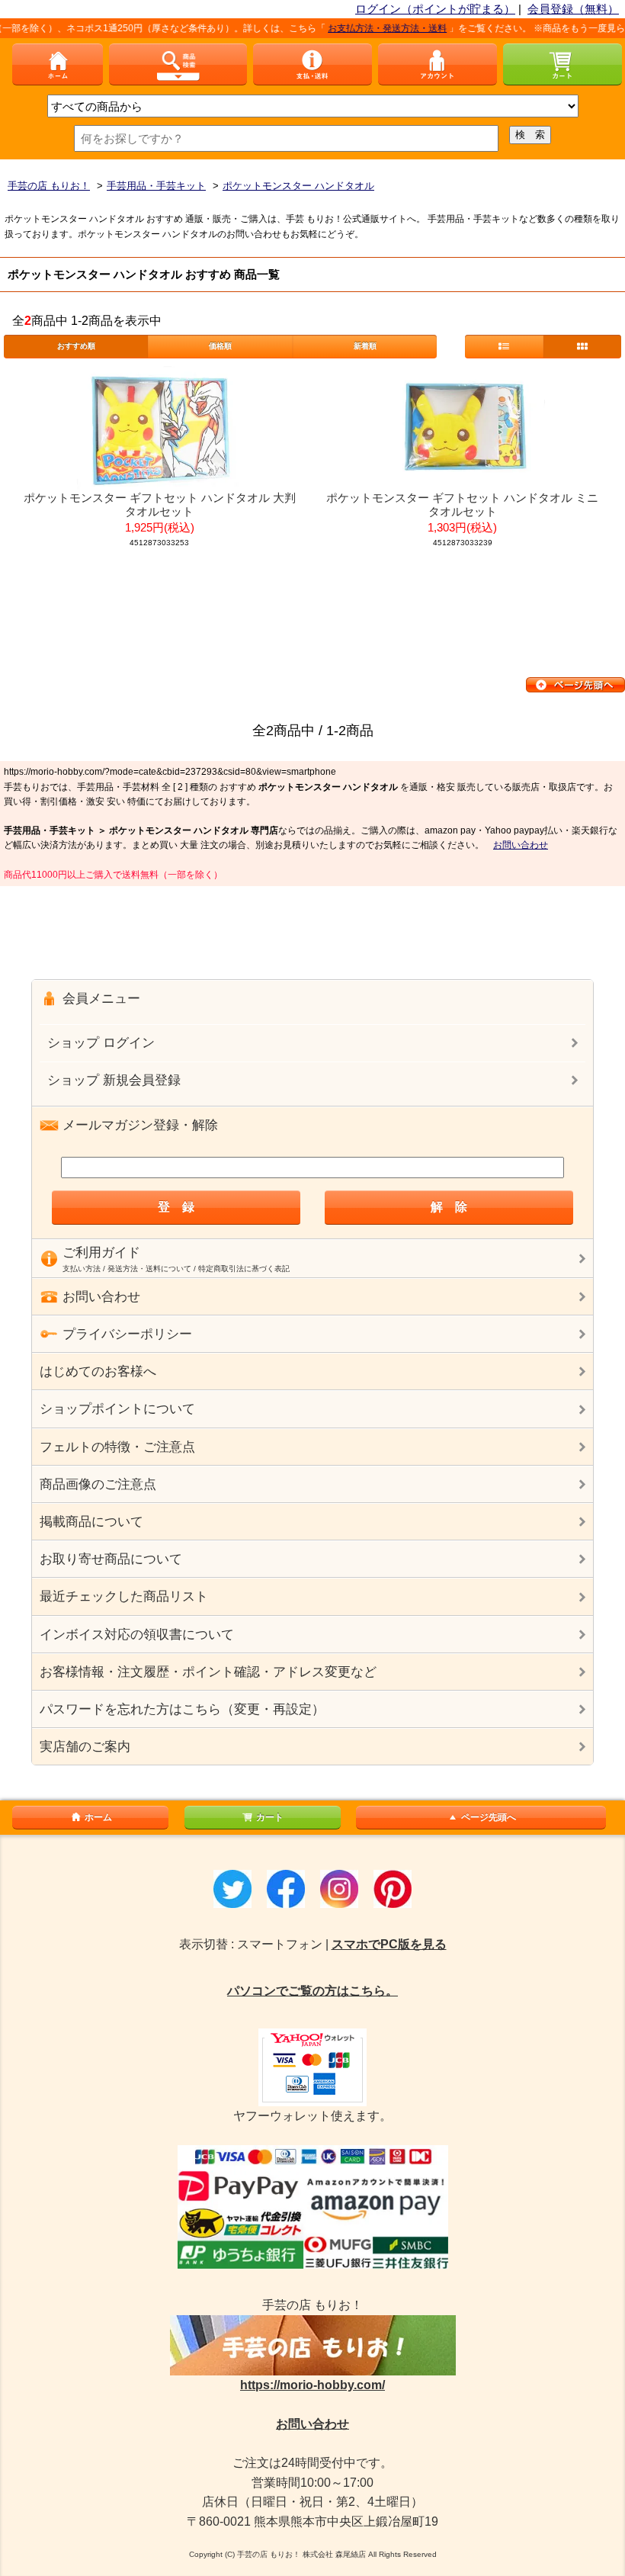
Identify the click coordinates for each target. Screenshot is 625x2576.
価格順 (220, 346)
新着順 (365, 346)
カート (270, 1817)
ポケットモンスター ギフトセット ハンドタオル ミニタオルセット (462, 504)
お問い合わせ (521, 845)
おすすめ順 (76, 346)
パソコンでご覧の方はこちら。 (312, 1991)
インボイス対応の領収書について (137, 1635)
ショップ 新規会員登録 (114, 1080)
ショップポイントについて (117, 1409)
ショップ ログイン (101, 1043)
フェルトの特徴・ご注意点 (117, 1447)
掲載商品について (91, 1522)
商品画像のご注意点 (98, 1484)
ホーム (98, 1817)
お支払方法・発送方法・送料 (366, 28)
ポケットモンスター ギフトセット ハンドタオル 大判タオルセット (160, 504)
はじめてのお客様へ (98, 1372)
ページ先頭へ (489, 1817)
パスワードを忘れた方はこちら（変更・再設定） (182, 1709)
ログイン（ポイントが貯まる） (435, 9)
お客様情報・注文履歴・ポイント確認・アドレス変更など (208, 1672)
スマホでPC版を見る (389, 1944)
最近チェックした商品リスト (124, 1596)
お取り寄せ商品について (111, 1559)
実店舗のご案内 (85, 1747)
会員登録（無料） (573, 9)
